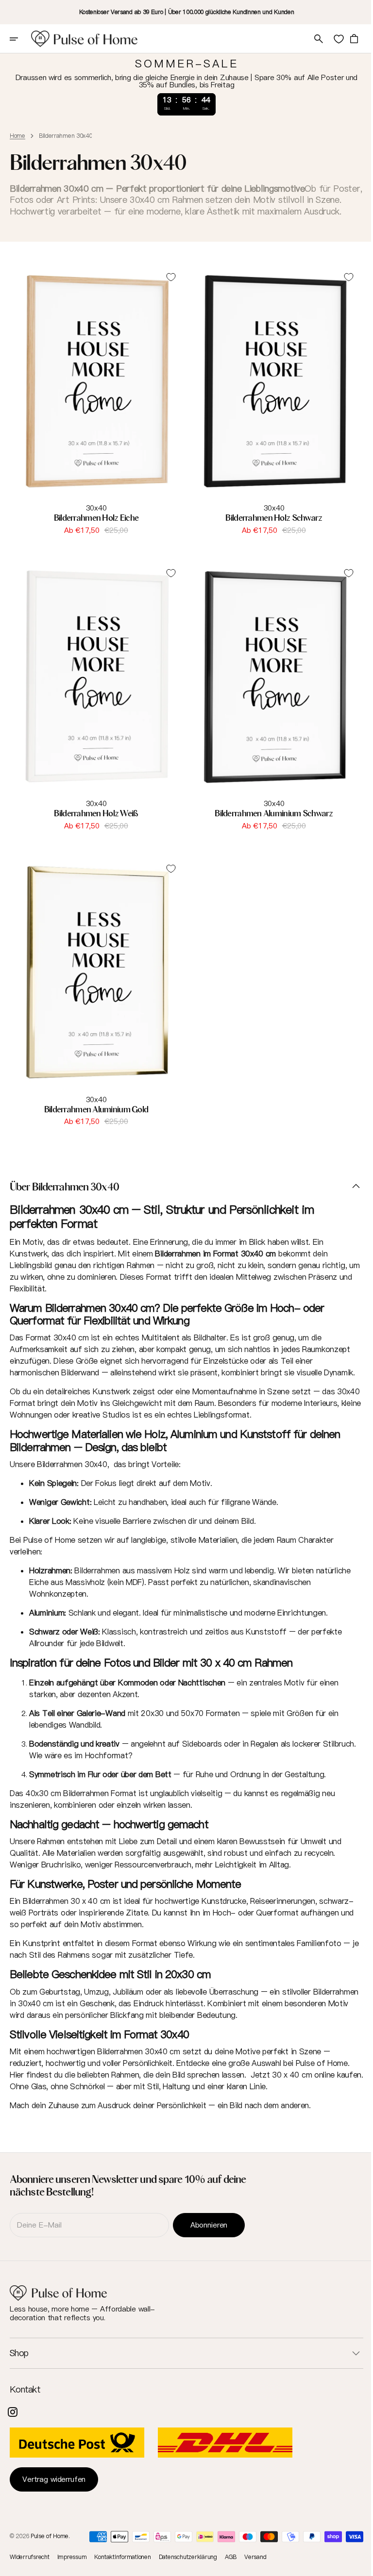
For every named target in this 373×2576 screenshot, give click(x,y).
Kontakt (25, 2390)
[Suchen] (311, 39)
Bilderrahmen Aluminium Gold (94, 1106)
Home (17, 136)
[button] (20, 39)
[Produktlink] (94, 405)
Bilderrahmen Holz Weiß (94, 815)
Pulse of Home (50, 2536)
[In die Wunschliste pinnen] (168, 289)
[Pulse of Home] (85, 39)
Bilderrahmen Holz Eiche (94, 524)
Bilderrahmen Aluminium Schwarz (268, 815)
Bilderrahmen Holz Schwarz (268, 524)
